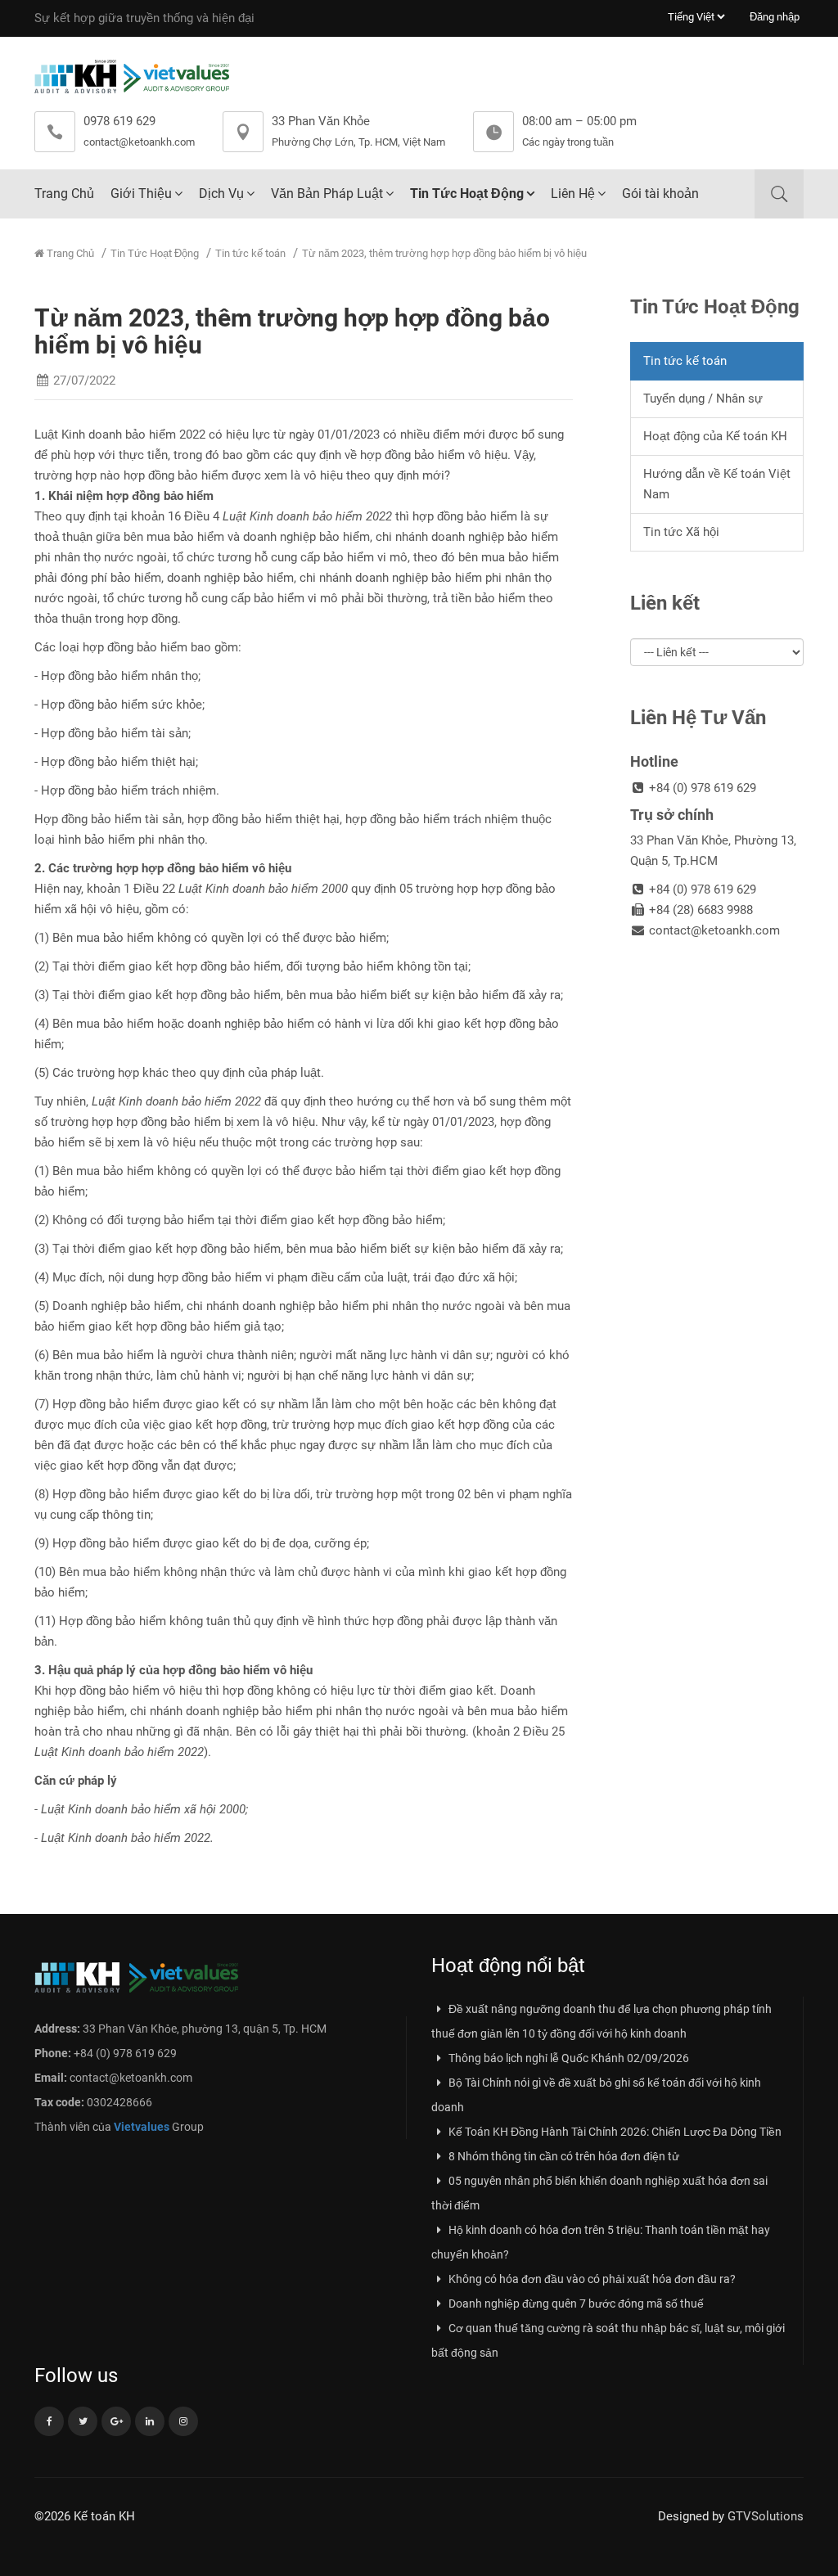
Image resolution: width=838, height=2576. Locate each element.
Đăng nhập (775, 17)
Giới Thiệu (141, 194)
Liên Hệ (573, 194)
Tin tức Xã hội (681, 532)
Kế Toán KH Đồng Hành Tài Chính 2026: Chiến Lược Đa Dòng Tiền (614, 2132)
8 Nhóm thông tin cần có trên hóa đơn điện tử (563, 2156)
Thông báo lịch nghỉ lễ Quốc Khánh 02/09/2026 (568, 2058)
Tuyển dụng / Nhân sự (703, 399)
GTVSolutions (766, 2516)
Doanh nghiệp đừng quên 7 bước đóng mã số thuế (575, 2304)
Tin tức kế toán (250, 253)
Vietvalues (142, 2127)
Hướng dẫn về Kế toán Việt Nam (717, 484)
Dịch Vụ (221, 194)
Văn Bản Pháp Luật (327, 194)
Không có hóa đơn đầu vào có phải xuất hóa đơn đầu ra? (591, 2279)
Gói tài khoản (660, 194)
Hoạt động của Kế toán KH (715, 436)
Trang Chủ (64, 194)
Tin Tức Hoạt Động (467, 194)
